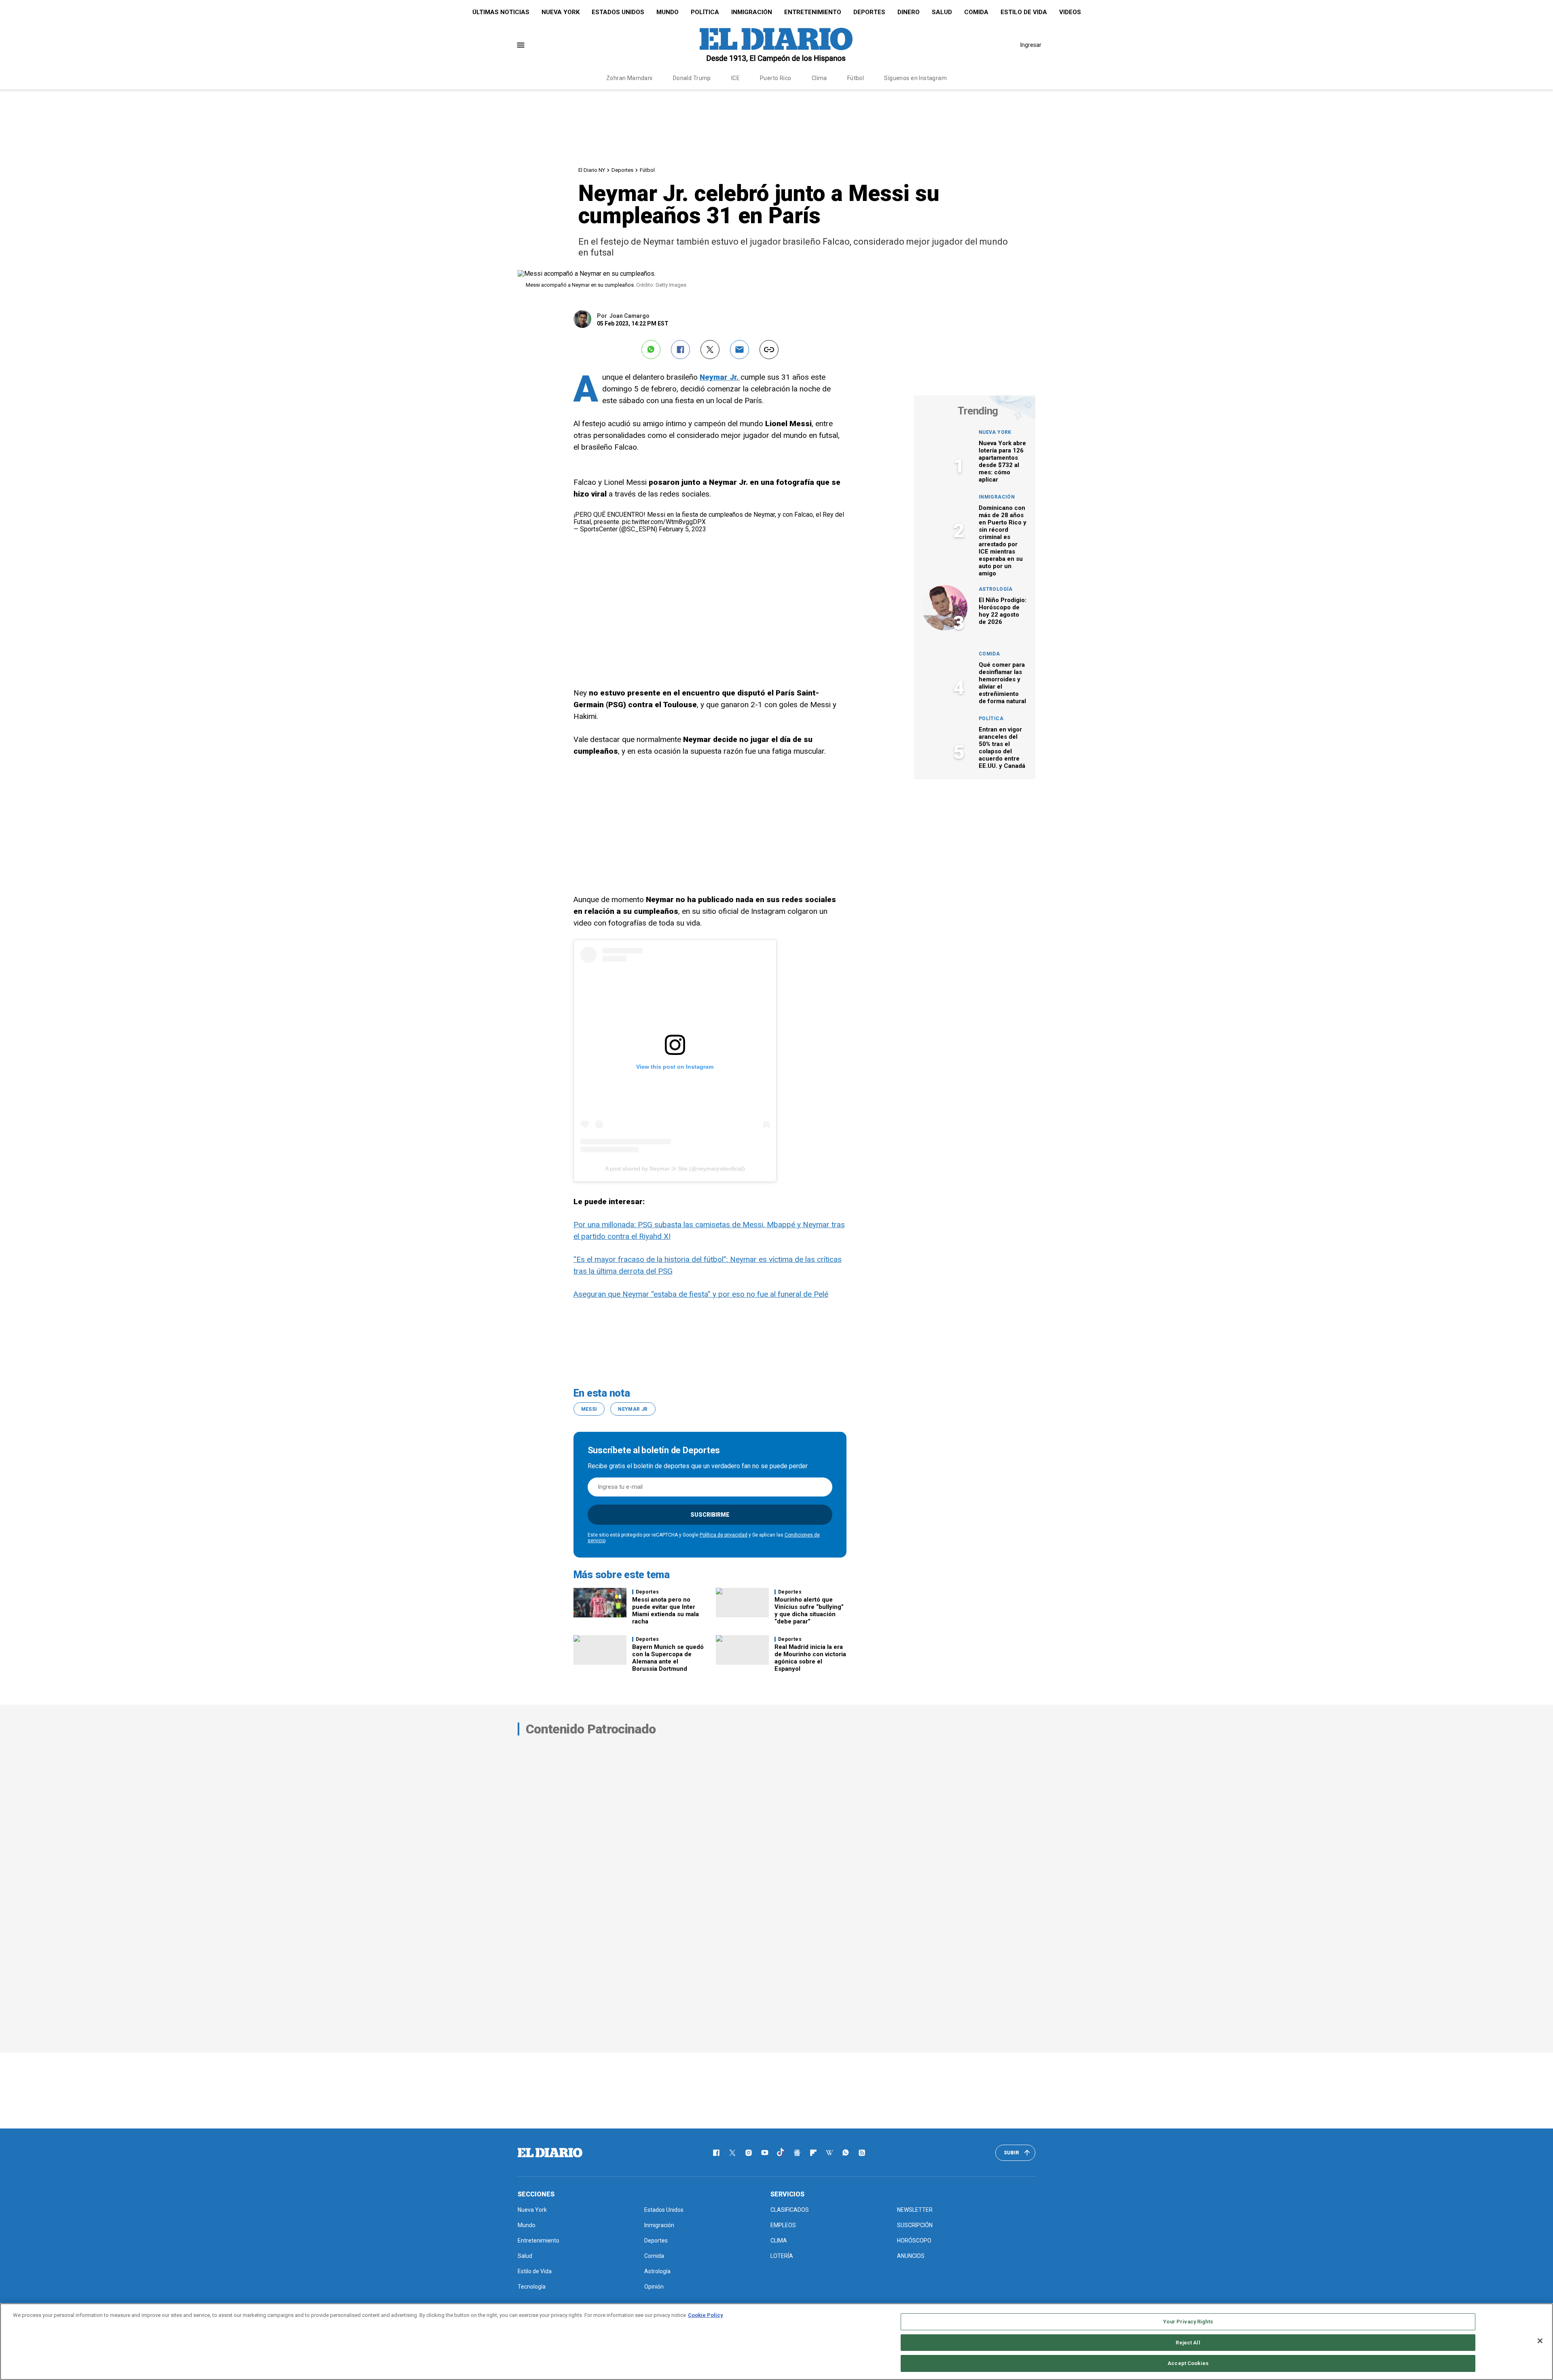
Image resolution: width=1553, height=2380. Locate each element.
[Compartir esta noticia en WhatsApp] (651, 350)
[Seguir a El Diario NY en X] (732, 2153)
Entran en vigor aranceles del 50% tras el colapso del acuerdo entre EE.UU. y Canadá (1002, 748)
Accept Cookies (1188, 2363)
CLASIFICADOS (790, 2210)
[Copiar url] (769, 350)
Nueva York (561, 12)
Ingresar (1031, 45)
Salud (942, 12)
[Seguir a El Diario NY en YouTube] (765, 2153)
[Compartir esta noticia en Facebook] (680, 350)
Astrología (996, 589)
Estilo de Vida (1024, 12)
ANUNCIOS (911, 2256)
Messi (589, 1409)
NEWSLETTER (915, 2210)
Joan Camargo (629, 316)
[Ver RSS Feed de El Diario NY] (862, 2153)
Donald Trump (692, 78)
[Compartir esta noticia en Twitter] (710, 350)
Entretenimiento (813, 12)
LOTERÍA (782, 2256)
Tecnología (532, 2287)
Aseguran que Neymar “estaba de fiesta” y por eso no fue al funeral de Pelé (701, 1294)
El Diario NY (592, 170)
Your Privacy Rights (1188, 2322)
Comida (976, 12)
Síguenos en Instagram (915, 78)
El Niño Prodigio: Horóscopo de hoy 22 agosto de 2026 (1003, 611)
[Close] (1540, 2341)
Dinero (909, 12)
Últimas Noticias (501, 12)
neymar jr (633, 1409)
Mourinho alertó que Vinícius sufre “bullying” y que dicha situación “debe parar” (809, 1611)
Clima (819, 78)
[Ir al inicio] (550, 2153)
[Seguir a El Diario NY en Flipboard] (813, 2153)
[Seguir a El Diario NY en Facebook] (716, 2153)
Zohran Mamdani (629, 78)
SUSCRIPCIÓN (915, 2225)
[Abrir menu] (521, 45)
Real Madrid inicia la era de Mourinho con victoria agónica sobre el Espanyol (810, 1658)
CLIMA (779, 2240)
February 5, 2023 (682, 529)
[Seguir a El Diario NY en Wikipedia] (829, 2153)
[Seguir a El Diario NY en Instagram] (749, 2153)
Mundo (668, 12)
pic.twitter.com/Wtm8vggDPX (664, 522)
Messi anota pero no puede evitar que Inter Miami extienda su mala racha (665, 1611)
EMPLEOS (783, 2225)
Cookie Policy (706, 2315)
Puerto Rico (776, 78)
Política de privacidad (724, 1535)
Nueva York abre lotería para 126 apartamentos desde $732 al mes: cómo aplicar (1002, 461)
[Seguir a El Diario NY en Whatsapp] (846, 2153)
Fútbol (856, 78)
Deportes (869, 12)
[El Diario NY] (776, 45)
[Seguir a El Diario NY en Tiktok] (781, 2153)
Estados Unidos (618, 12)
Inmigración (752, 12)
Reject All (1188, 2343)
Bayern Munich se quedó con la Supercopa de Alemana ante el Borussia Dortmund (668, 1658)
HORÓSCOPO (914, 2240)
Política (705, 12)
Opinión (654, 2287)
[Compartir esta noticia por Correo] (739, 350)
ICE (735, 78)
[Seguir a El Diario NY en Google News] (797, 2153)
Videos (1070, 12)
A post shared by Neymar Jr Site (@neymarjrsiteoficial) (675, 1169)
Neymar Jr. (720, 377)
